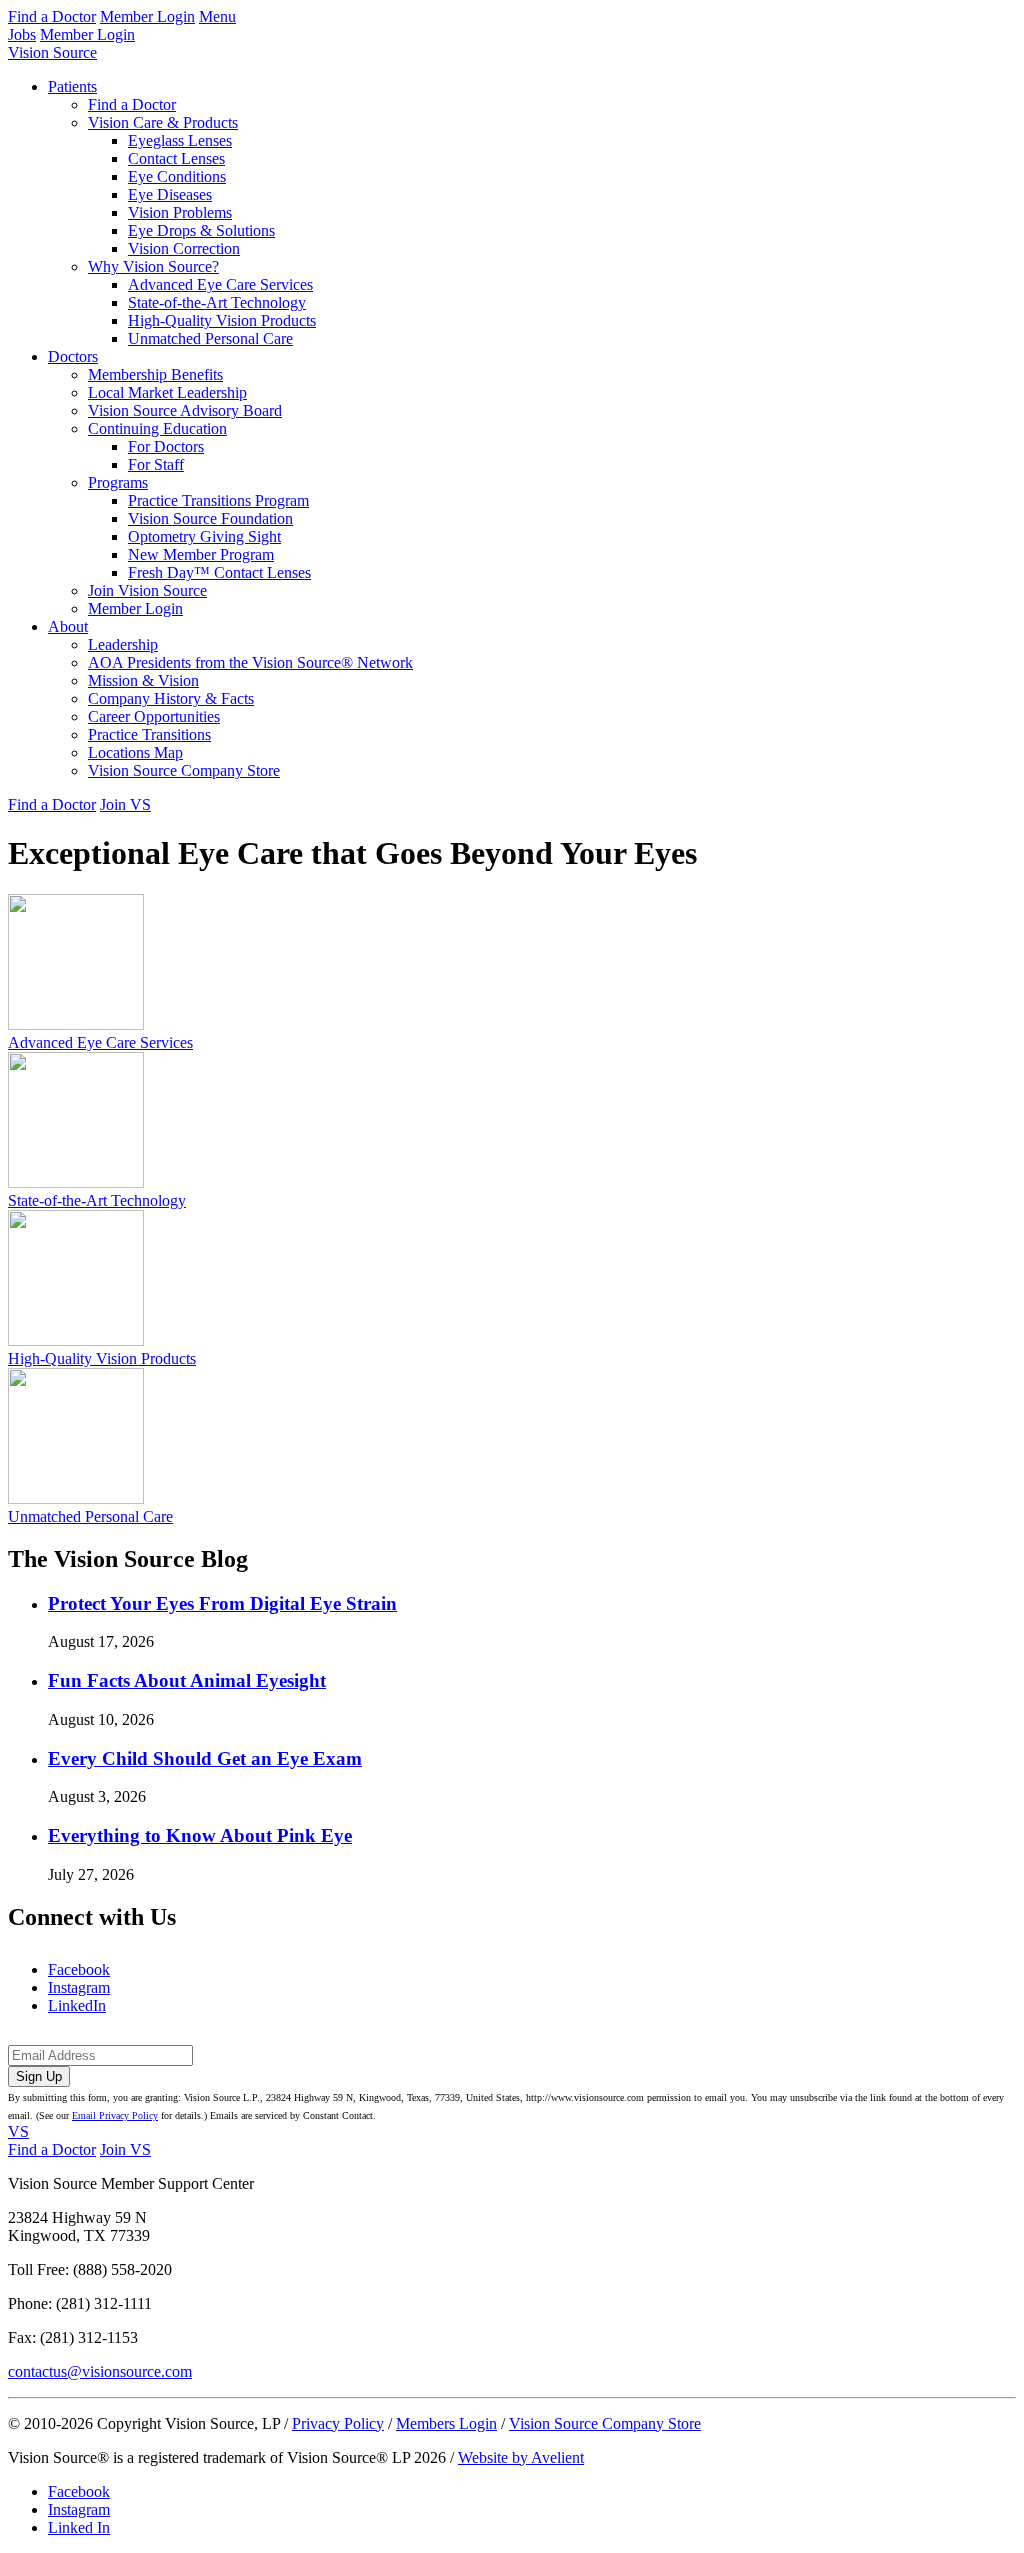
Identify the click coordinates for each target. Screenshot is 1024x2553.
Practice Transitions (149, 734)
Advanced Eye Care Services (220, 284)
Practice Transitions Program (218, 500)
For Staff (156, 464)
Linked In (79, 2527)
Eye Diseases (170, 194)
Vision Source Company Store (184, 770)
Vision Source (52, 52)
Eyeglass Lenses (180, 140)
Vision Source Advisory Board (185, 410)
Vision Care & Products (163, 122)
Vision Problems (180, 212)
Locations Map (135, 752)
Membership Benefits (155, 374)
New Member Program (201, 554)
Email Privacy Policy (115, 2115)
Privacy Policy (338, 2423)
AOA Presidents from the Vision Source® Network (250, 662)
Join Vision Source (147, 590)
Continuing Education (157, 428)
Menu (217, 16)
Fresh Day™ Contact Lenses (219, 572)
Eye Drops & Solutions (201, 230)
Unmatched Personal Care (210, 338)
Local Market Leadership (167, 392)
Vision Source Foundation (210, 518)
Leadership (123, 644)
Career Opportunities (154, 716)
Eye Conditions (177, 176)
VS (18, 2131)
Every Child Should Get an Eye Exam (205, 1758)
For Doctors (166, 446)
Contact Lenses (176, 158)
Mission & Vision (143, 680)
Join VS (125, 804)
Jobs (22, 34)
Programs (118, 482)
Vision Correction (184, 248)
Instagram (79, 1987)
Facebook (79, 1969)
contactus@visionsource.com (100, 2371)
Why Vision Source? (153, 266)
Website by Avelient (521, 2457)
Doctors (73, 356)
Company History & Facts (171, 698)
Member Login (147, 16)
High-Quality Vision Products (222, 320)
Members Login (446, 2423)
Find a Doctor (52, 16)
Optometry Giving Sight (204, 536)
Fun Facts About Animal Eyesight (187, 1680)
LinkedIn (77, 2005)
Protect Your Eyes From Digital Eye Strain (222, 1603)
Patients (72, 86)
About (68, 626)
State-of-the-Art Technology (217, 302)
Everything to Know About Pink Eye (200, 1835)
